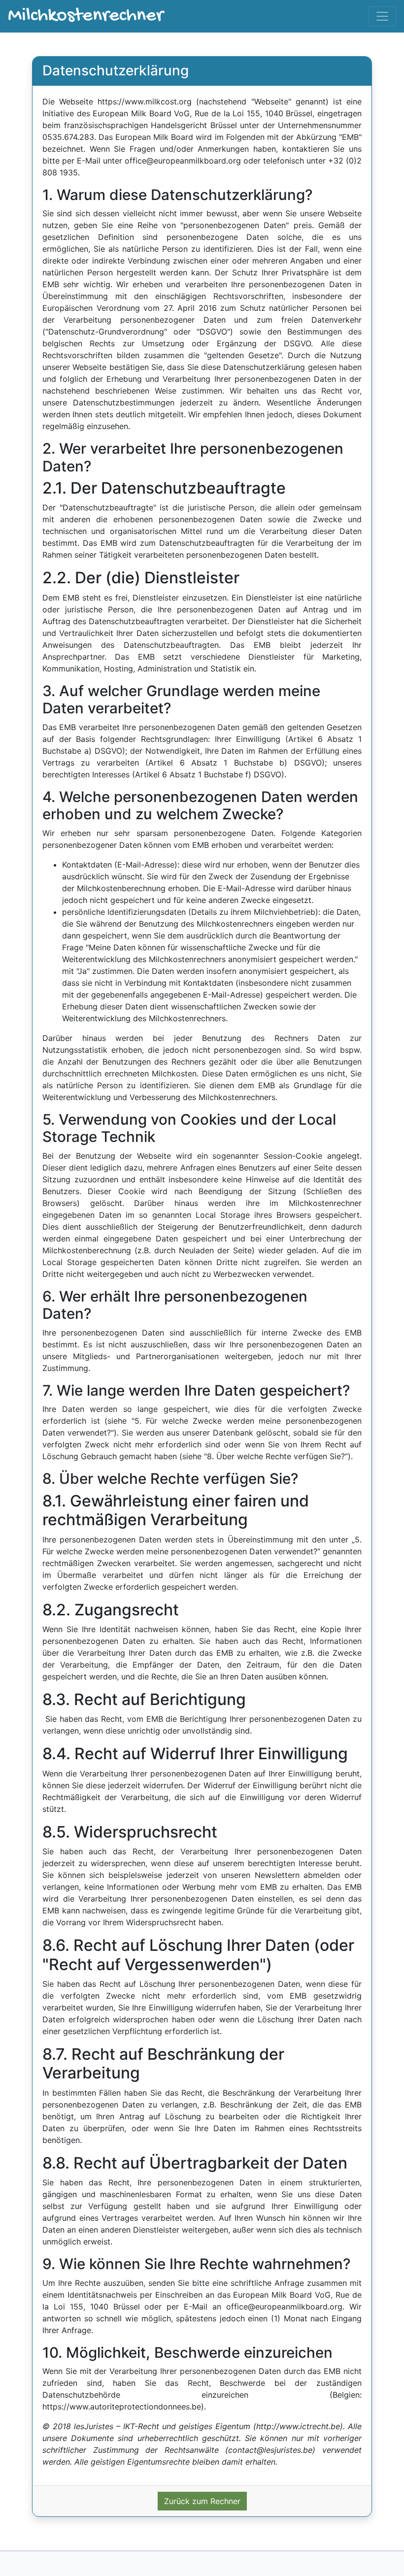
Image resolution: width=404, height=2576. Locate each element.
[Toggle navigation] (382, 16)
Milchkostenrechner (85, 16)
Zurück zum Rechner (202, 2501)
